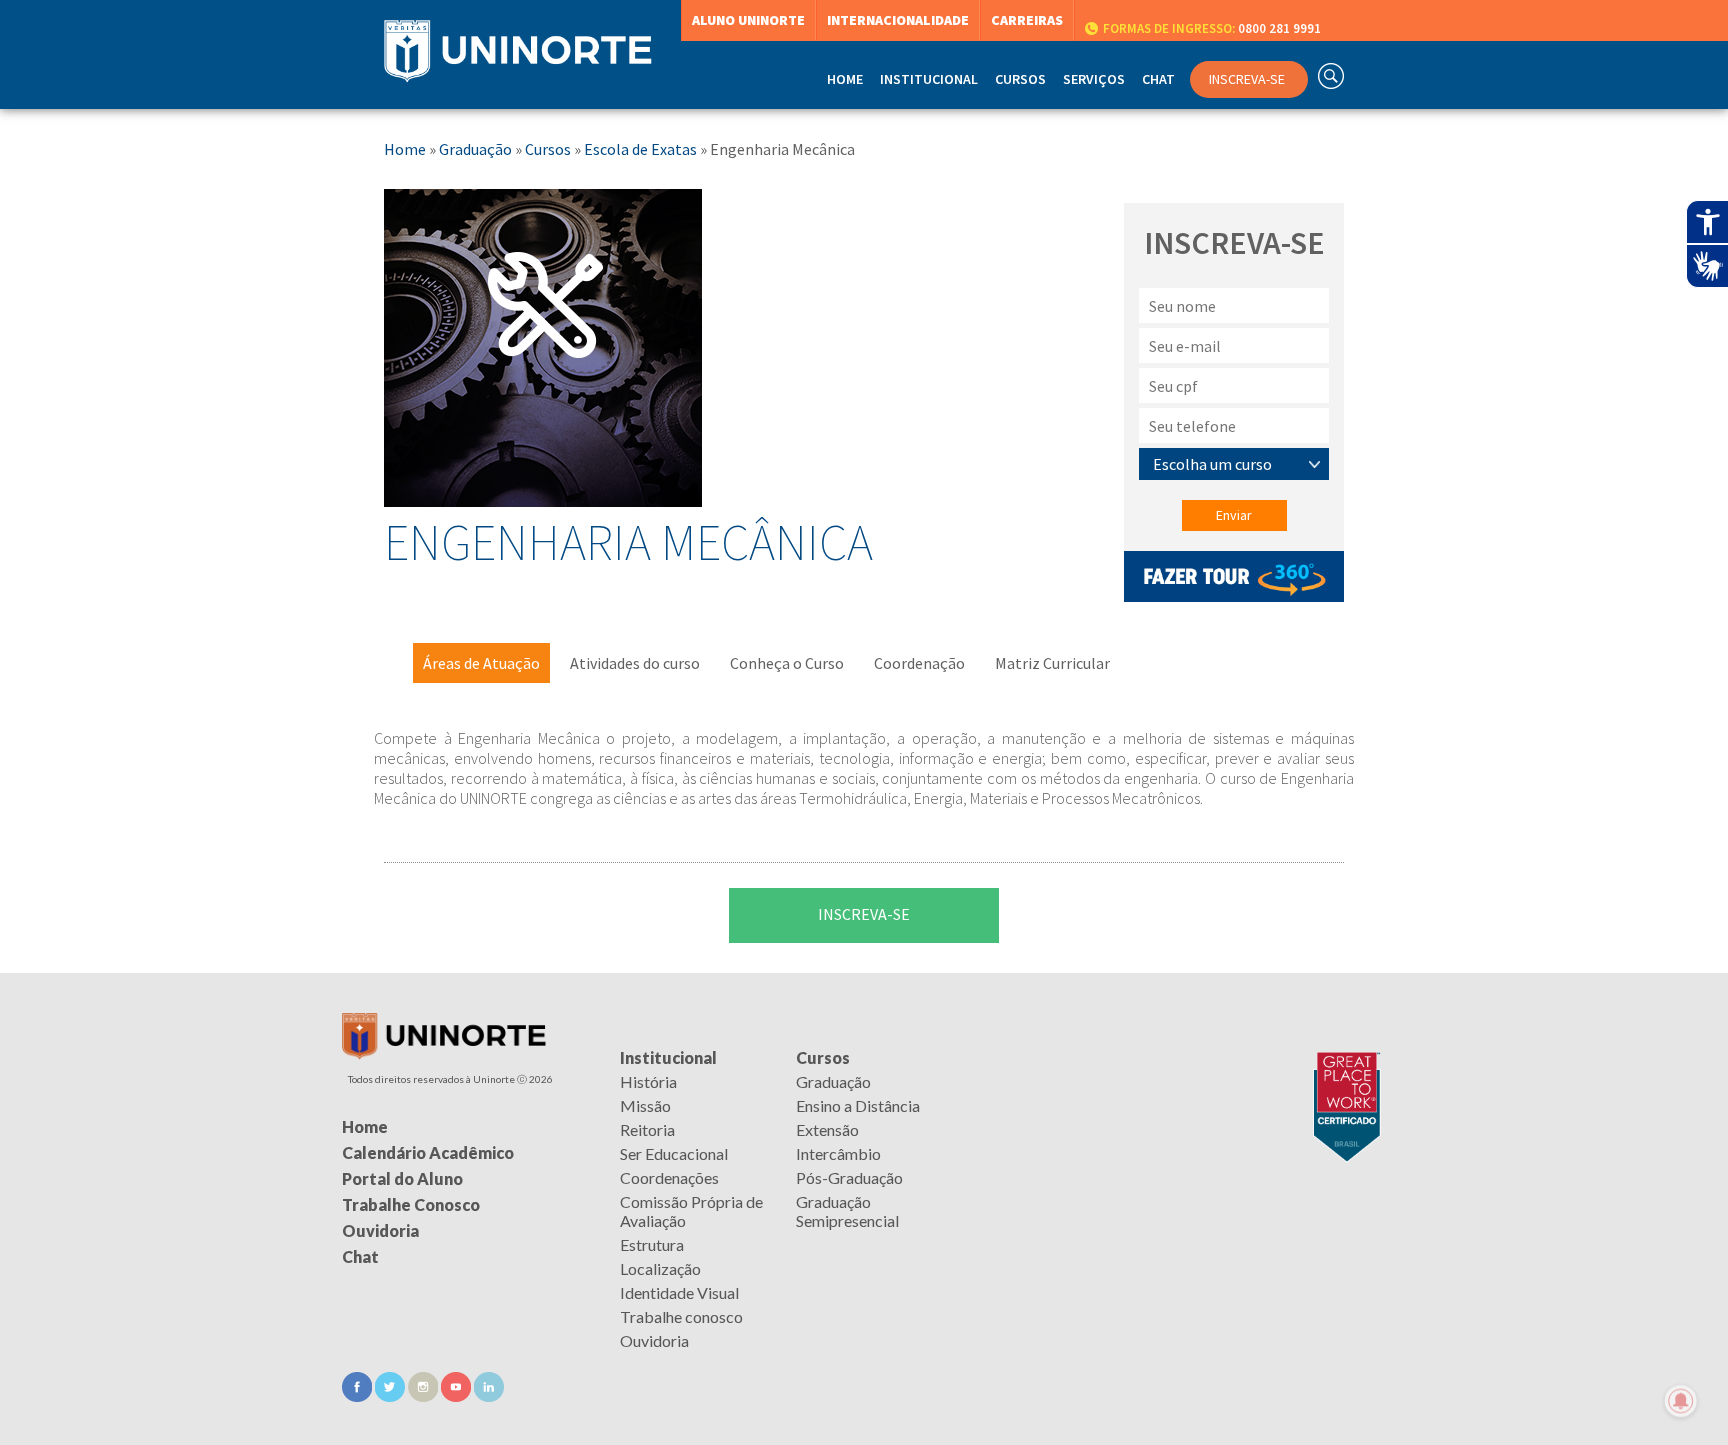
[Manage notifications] (1681, 1401)
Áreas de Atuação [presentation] (481, 663)
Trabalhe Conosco (411, 1204)
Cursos (548, 149)
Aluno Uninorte (748, 20)
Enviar (1234, 515)
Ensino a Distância (858, 1105)
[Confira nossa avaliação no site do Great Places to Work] (1342, 1057)
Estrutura (652, 1244)
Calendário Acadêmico (428, 1152)
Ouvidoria (654, 1340)
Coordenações (669, 1177)
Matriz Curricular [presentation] (1052, 663)
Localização (660, 1268)
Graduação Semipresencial (847, 1211)
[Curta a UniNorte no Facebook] (358, 1395)
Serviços (1094, 79)
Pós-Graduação (849, 1177)
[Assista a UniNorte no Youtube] (457, 1395)
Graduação (475, 149)
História (648, 1081)
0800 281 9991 (1212, 28)
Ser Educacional (674, 1153)
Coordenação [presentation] (919, 663)
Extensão (827, 1129)
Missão (645, 1105)
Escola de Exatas (640, 149)
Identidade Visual (679, 1292)
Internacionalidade (898, 20)
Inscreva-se (864, 914)
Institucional (668, 1057)
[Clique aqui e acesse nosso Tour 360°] (1234, 596)
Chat (1158, 79)
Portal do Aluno (402, 1178)
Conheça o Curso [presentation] (787, 663)
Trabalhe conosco (681, 1316)
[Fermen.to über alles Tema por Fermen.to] (864, 1420)
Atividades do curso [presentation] (635, 663)
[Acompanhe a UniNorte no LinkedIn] (489, 1395)
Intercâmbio (838, 1153)
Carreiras (1027, 20)
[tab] (481, 663)
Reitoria (647, 1129)
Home (845, 79)
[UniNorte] (444, 1053)
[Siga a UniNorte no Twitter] (391, 1395)
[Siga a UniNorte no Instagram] (424, 1395)
